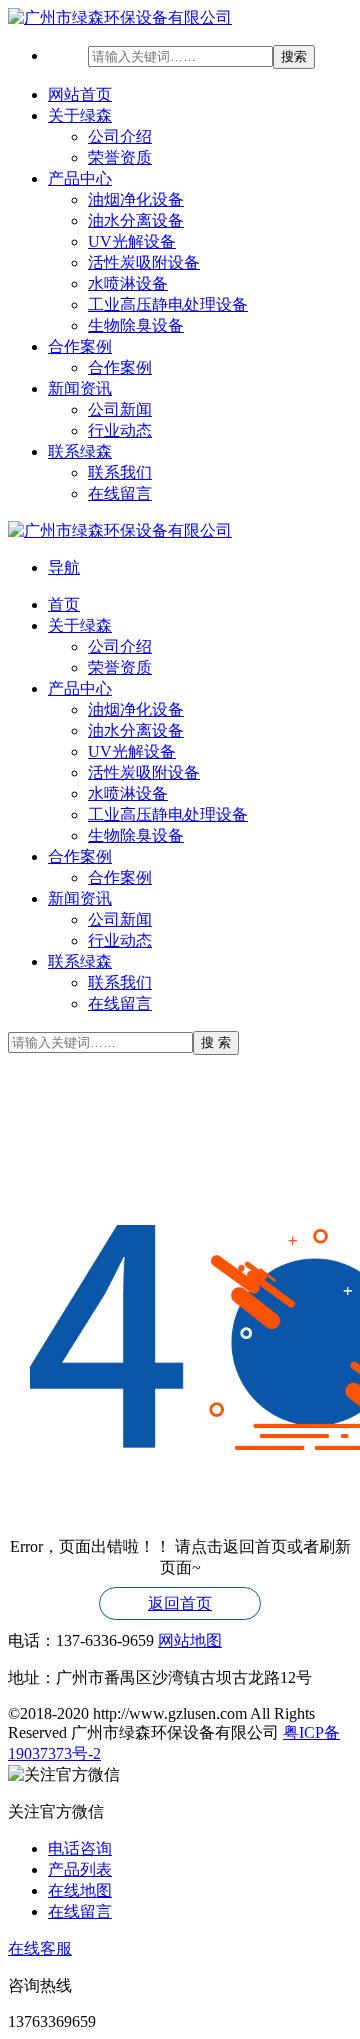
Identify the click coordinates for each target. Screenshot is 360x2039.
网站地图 (190, 1640)
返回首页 (180, 1603)
